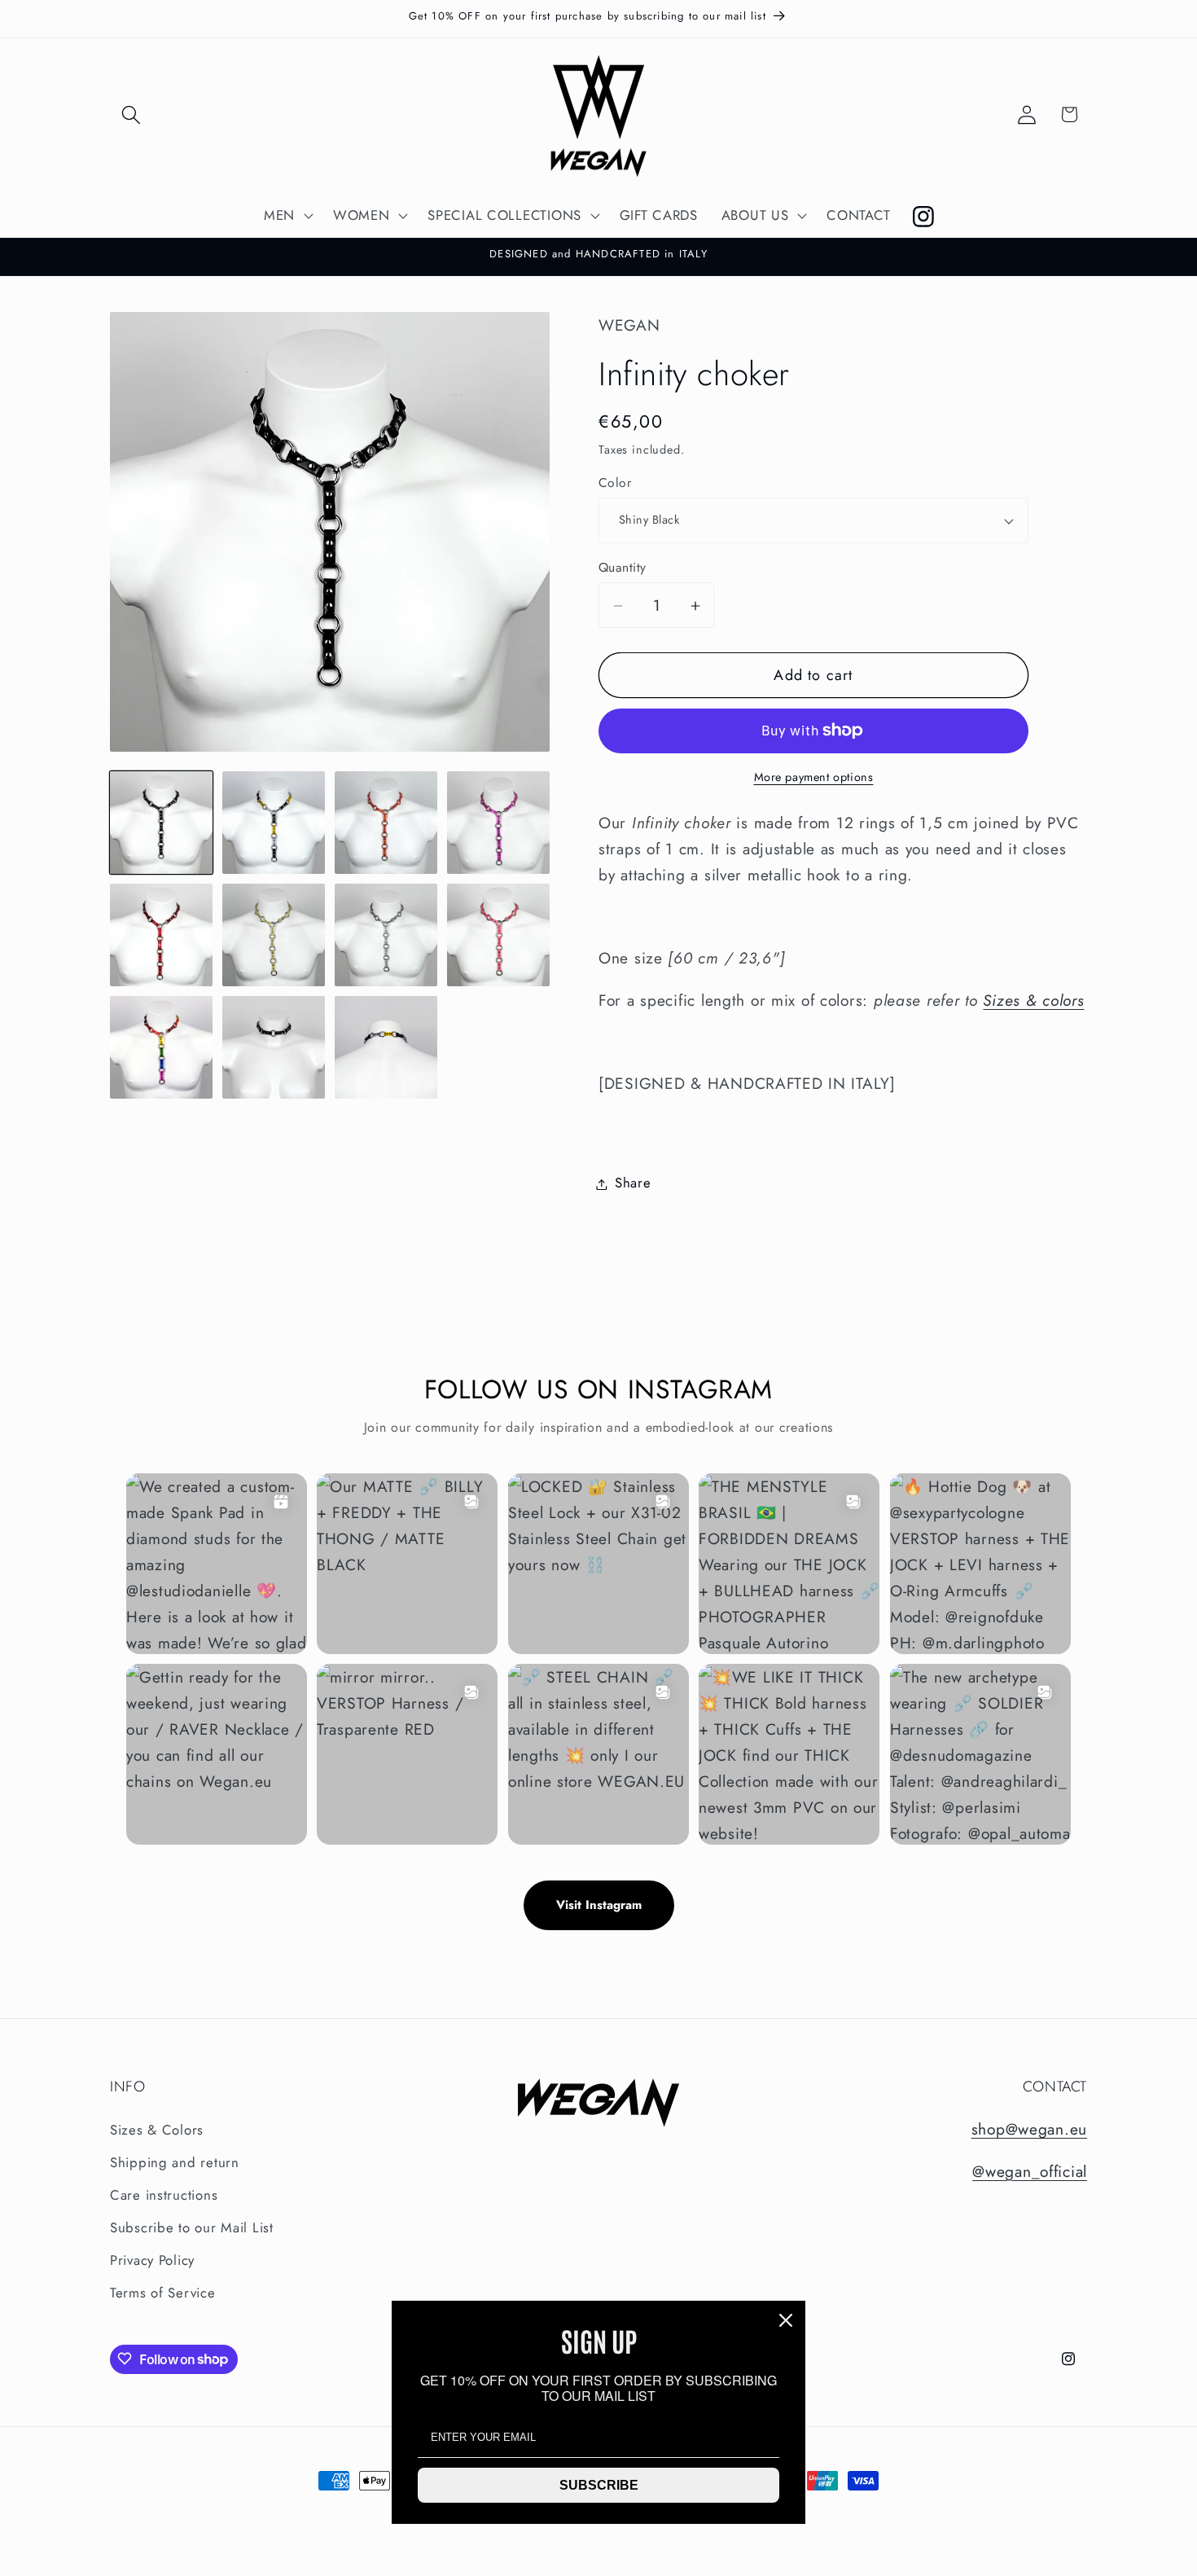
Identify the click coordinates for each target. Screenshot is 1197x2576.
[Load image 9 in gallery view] (161, 1047)
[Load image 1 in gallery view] (161, 823)
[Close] (786, 2320)
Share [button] (633, 1183)
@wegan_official (1030, 2171)
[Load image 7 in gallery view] (386, 935)
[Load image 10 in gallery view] (274, 1047)
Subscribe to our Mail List (192, 2228)
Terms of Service (163, 2293)
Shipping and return (175, 2163)
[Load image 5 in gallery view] (161, 935)
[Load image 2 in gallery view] (274, 823)
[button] (132, 114)
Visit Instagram (599, 1905)
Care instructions (164, 2196)
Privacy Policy (152, 2261)
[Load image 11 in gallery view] (386, 1047)
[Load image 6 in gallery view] (274, 935)
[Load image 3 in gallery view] (386, 823)
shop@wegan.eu (1029, 2130)
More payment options (814, 777)
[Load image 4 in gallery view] (498, 823)
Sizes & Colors (157, 2131)
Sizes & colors (1033, 1000)
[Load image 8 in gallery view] (498, 935)
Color (615, 483)
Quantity (623, 568)
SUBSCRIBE (599, 2485)
